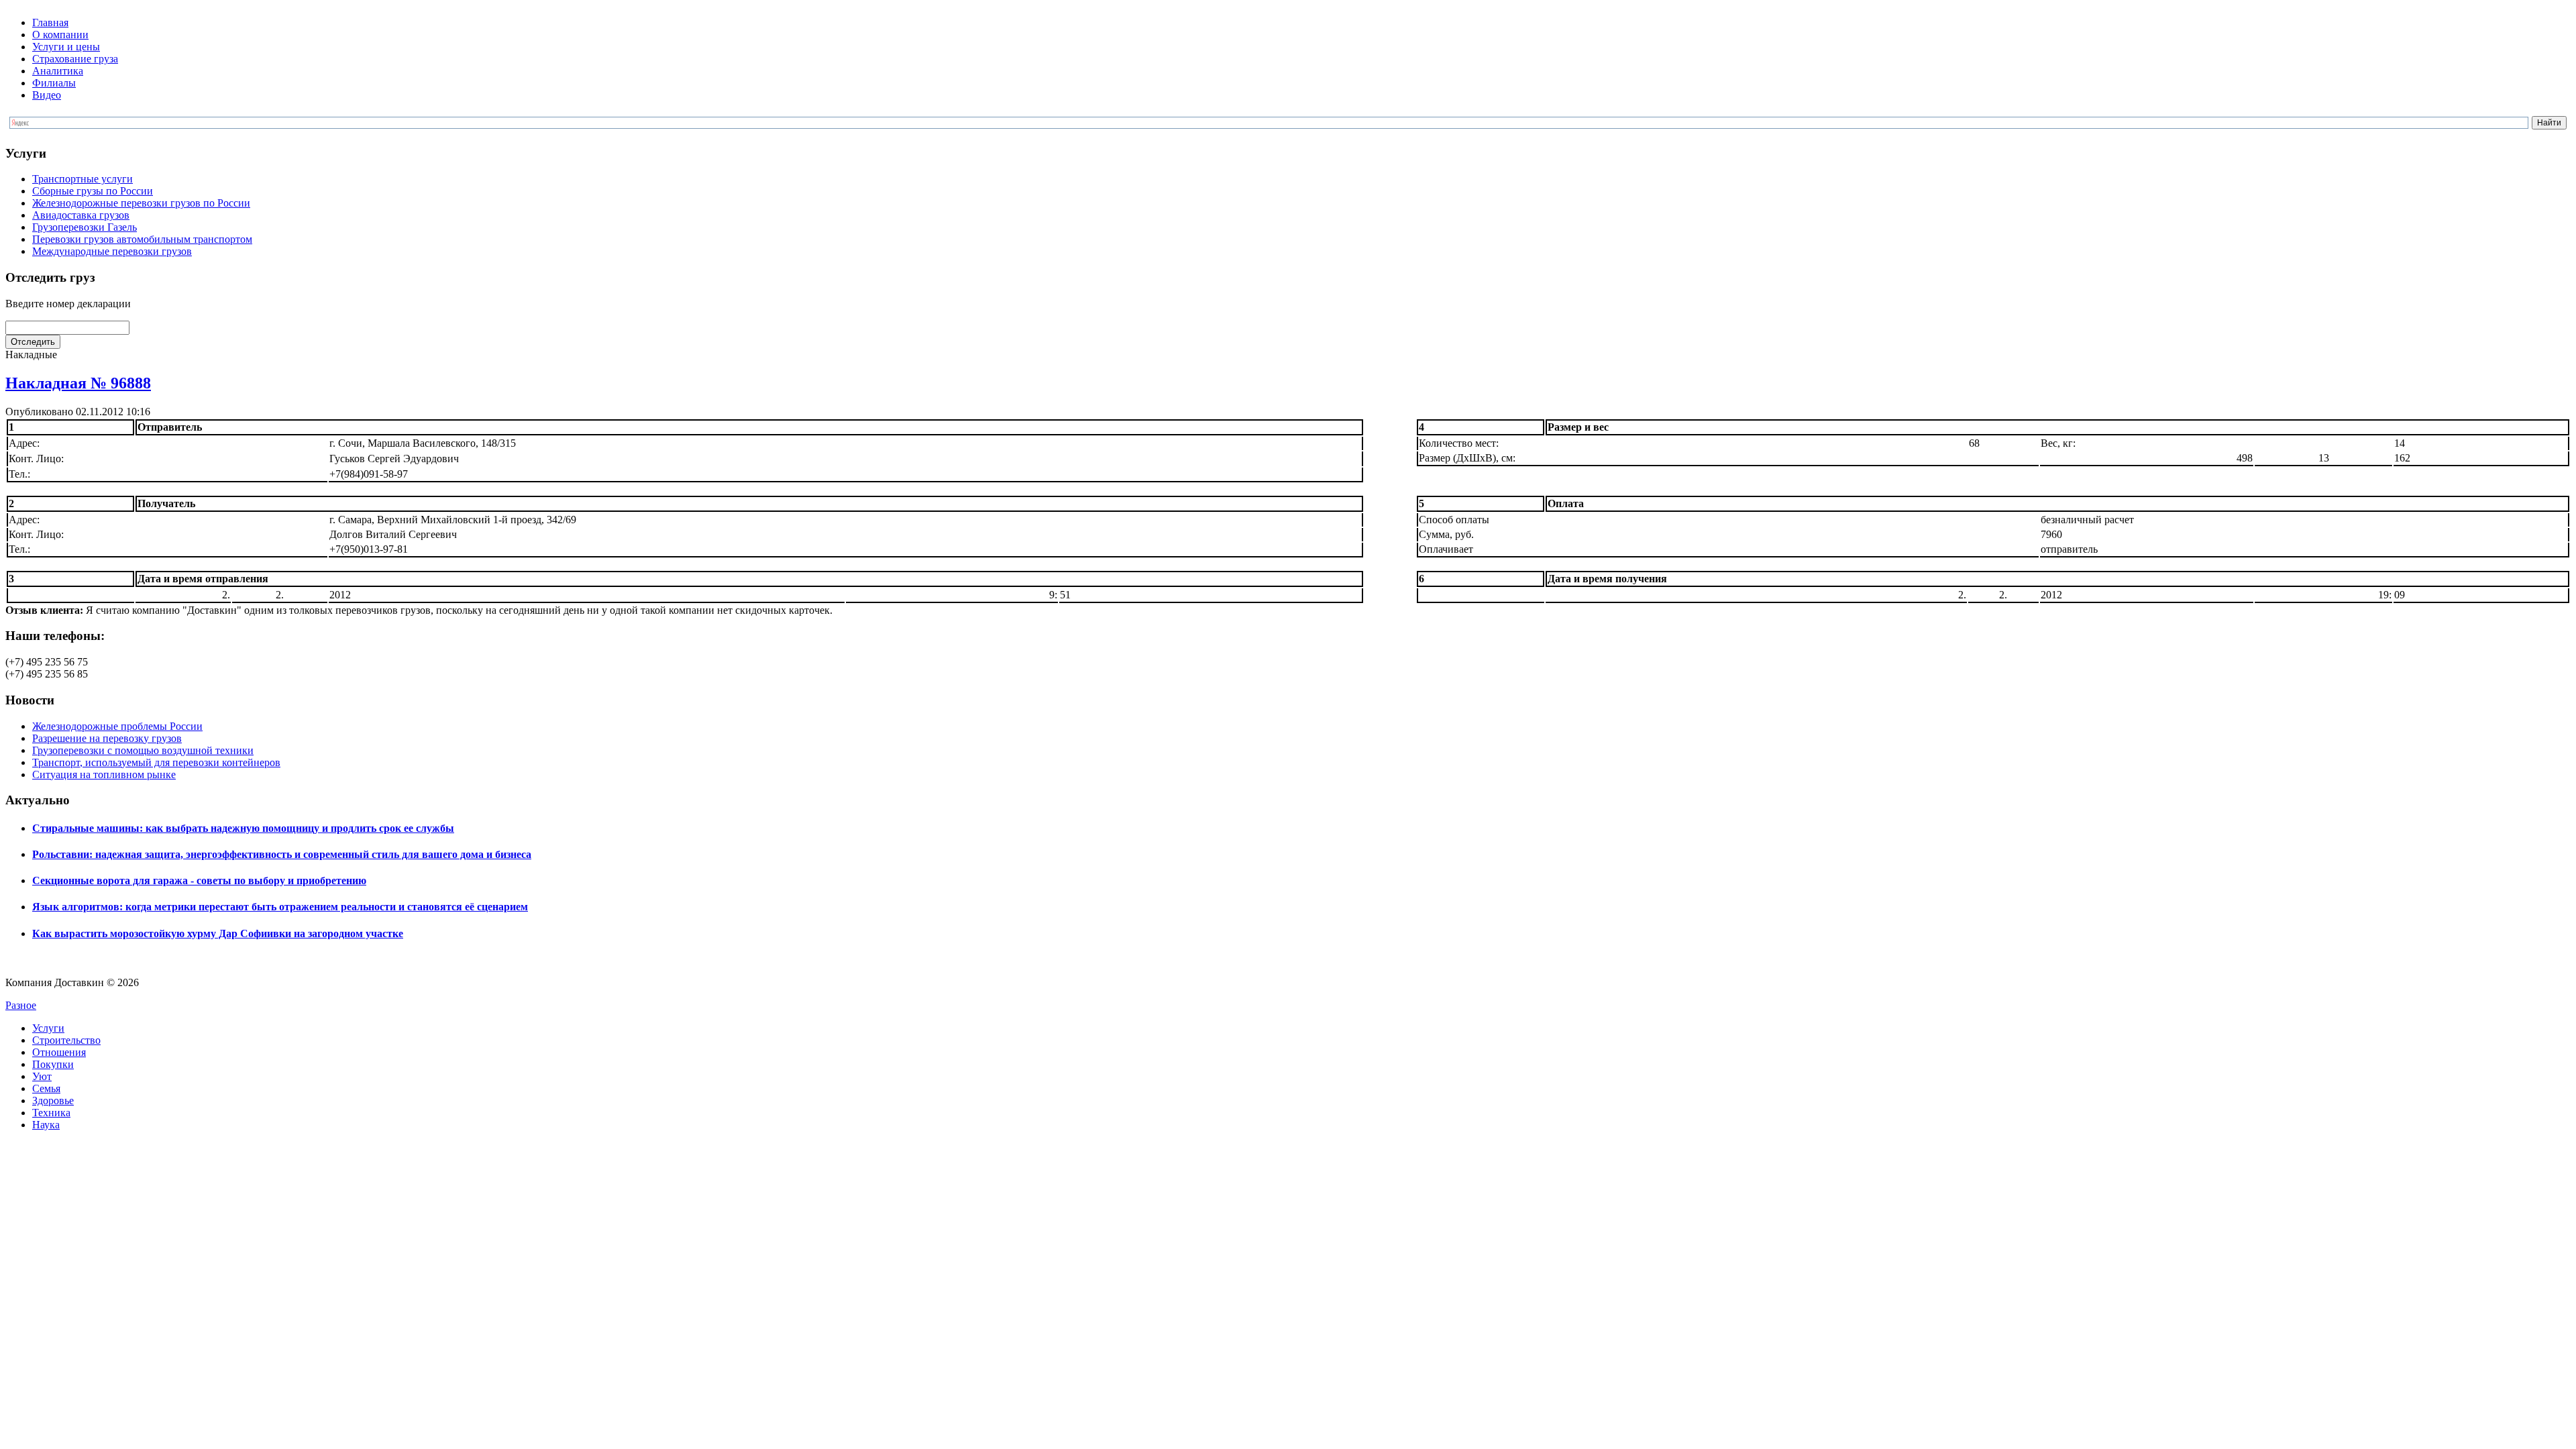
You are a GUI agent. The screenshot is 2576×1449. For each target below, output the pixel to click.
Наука (46, 1125)
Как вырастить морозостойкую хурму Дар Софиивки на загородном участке (218, 933)
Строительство (66, 1040)
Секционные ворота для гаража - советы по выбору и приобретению (199, 880)
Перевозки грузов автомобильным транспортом (142, 239)
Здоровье (53, 1101)
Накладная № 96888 (78, 383)
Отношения (59, 1052)
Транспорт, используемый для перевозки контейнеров (156, 762)
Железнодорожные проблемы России (117, 726)
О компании (60, 35)
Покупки (53, 1064)
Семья (46, 1088)
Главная (50, 22)
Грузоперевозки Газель (85, 227)
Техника (51, 1113)
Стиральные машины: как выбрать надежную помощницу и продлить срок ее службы (243, 828)
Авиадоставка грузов (81, 215)
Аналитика (58, 71)
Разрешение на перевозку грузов (107, 738)
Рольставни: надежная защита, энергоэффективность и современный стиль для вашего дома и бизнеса (282, 854)
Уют (42, 1076)
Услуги (48, 1028)
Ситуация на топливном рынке (104, 774)
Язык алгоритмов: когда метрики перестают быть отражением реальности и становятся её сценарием (280, 907)
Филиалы (54, 83)
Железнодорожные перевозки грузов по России (141, 203)
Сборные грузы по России (93, 191)
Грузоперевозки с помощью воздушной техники (143, 750)
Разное (21, 1005)
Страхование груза (75, 59)
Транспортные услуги (83, 179)
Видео (47, 95)
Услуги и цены (66, 47)
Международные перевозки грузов (112, 251)
